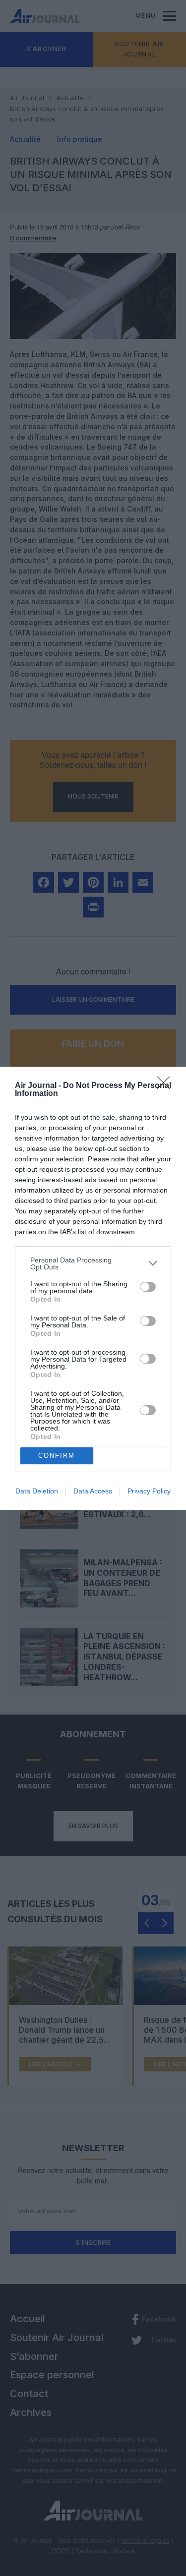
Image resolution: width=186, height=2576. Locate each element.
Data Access (93, 1491)
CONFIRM (57, 1456)
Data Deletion (37, 1491)
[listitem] (93, 1263)
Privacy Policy (149, 1491)
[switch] (148, 1287)
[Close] (167, 1086)
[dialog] (93, 1288)
